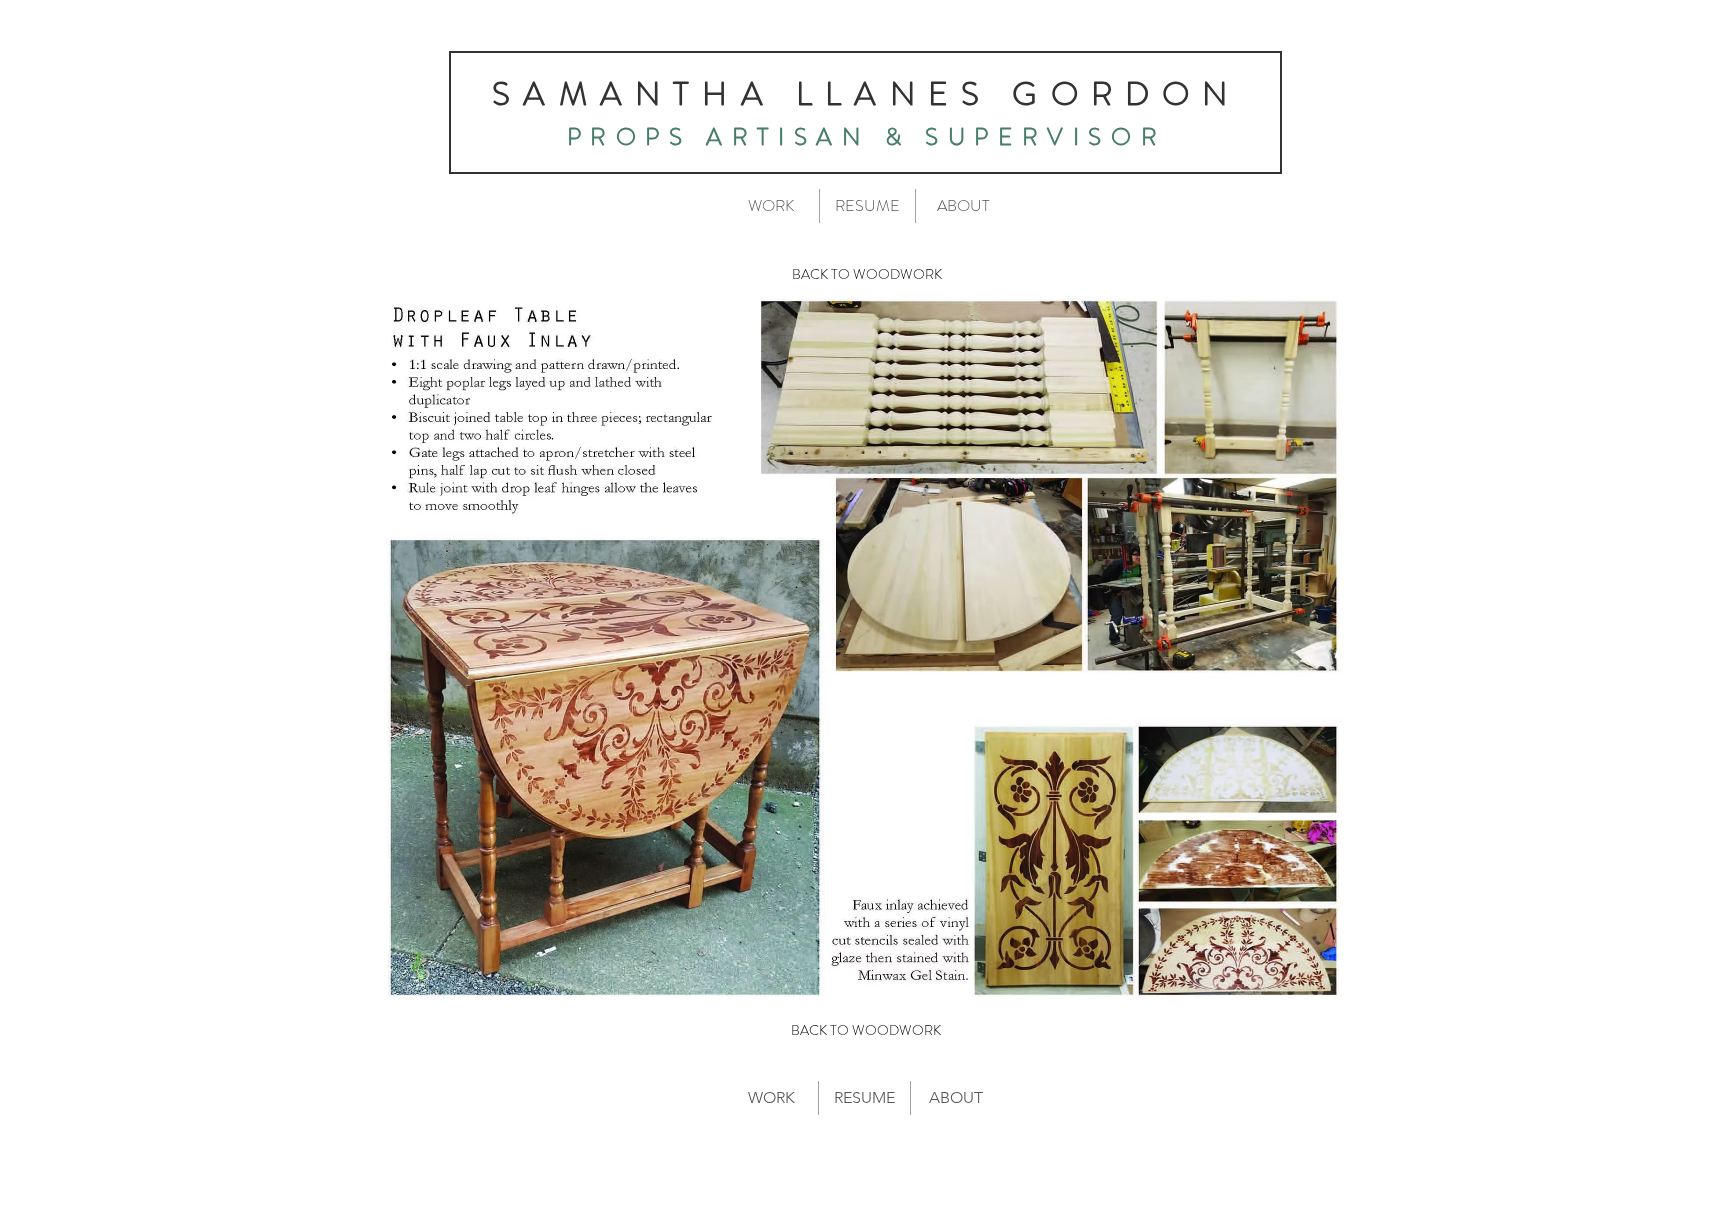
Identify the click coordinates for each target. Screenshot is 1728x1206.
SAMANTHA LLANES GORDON (866, 94)
